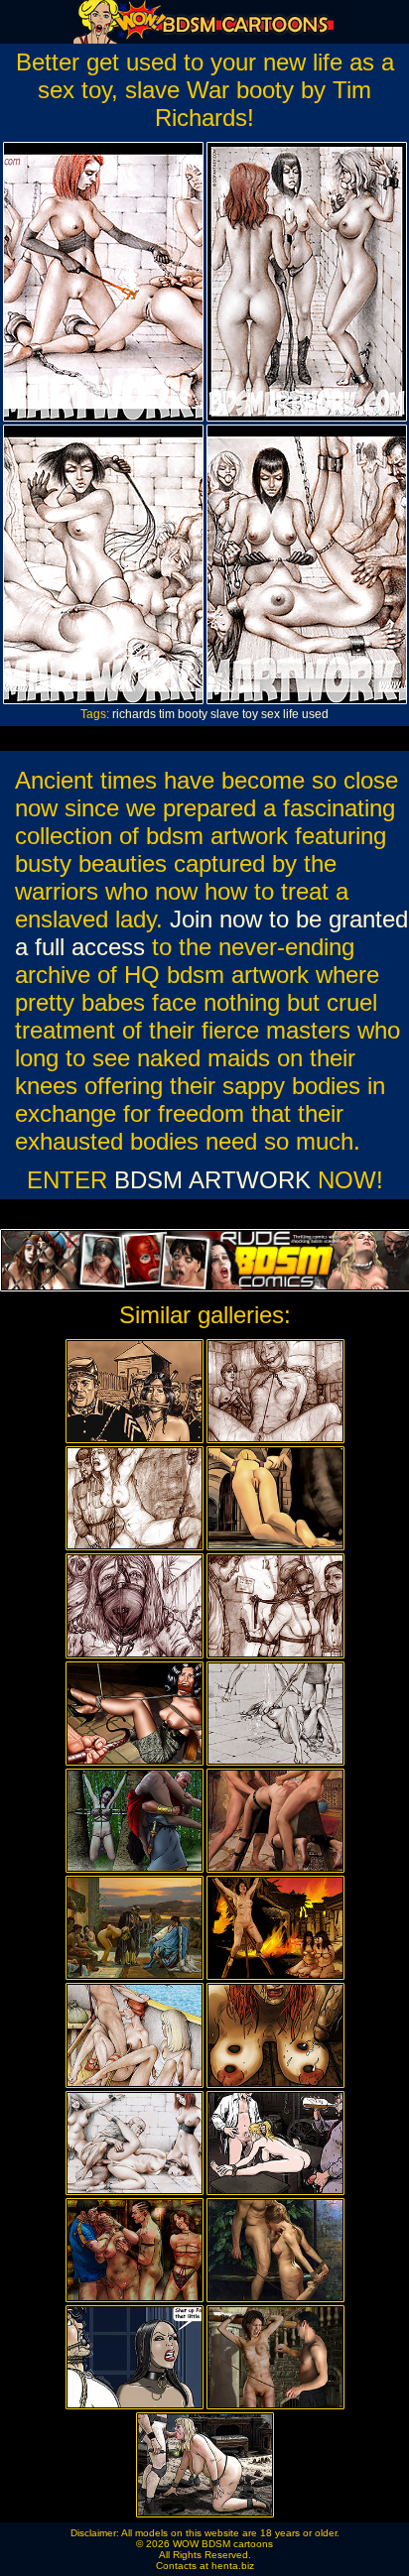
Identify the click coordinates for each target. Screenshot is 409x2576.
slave (225, 714)
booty (193, 714)
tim (167, 714)
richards (134, 714)
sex (271, 714)
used (315, 714)
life (291, 714)
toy (250, 714)
